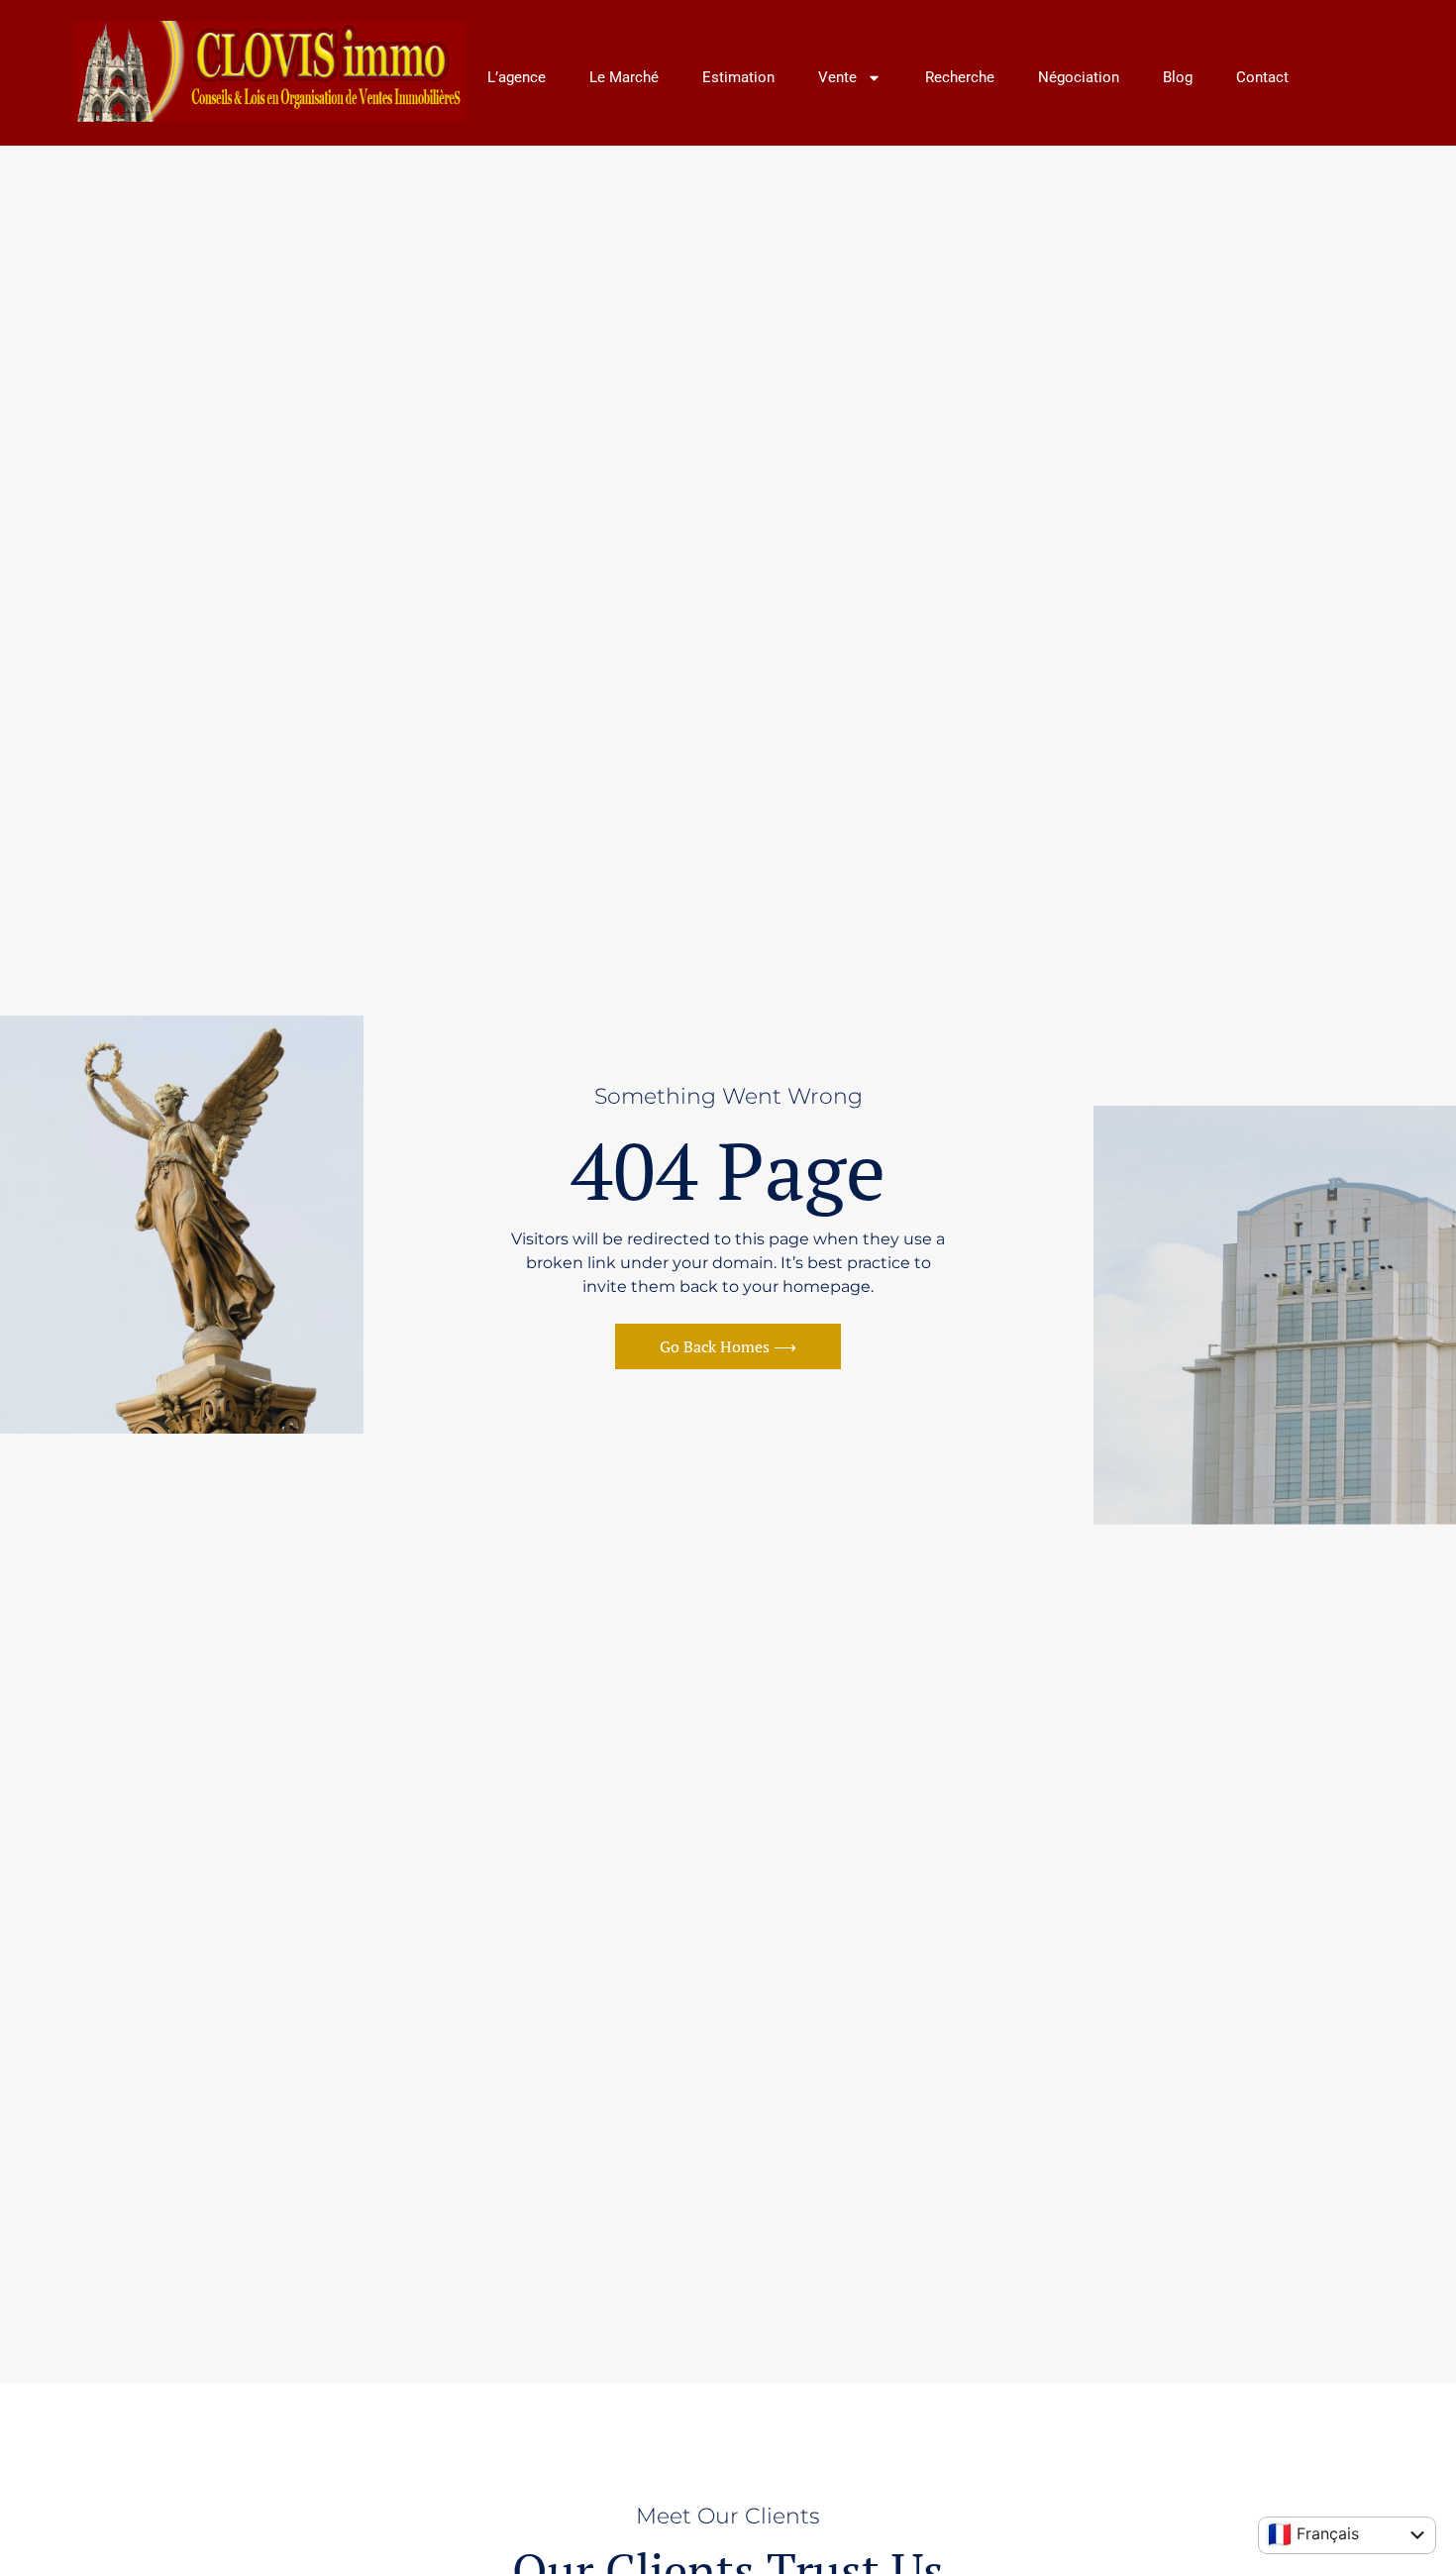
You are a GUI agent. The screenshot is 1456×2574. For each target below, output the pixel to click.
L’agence (517, 77)
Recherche (960, 77)
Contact (1262, 77)
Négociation (1079, 77)
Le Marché (624, 77)
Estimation (738, 77)
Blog (1178, 77)
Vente (837, 77)
